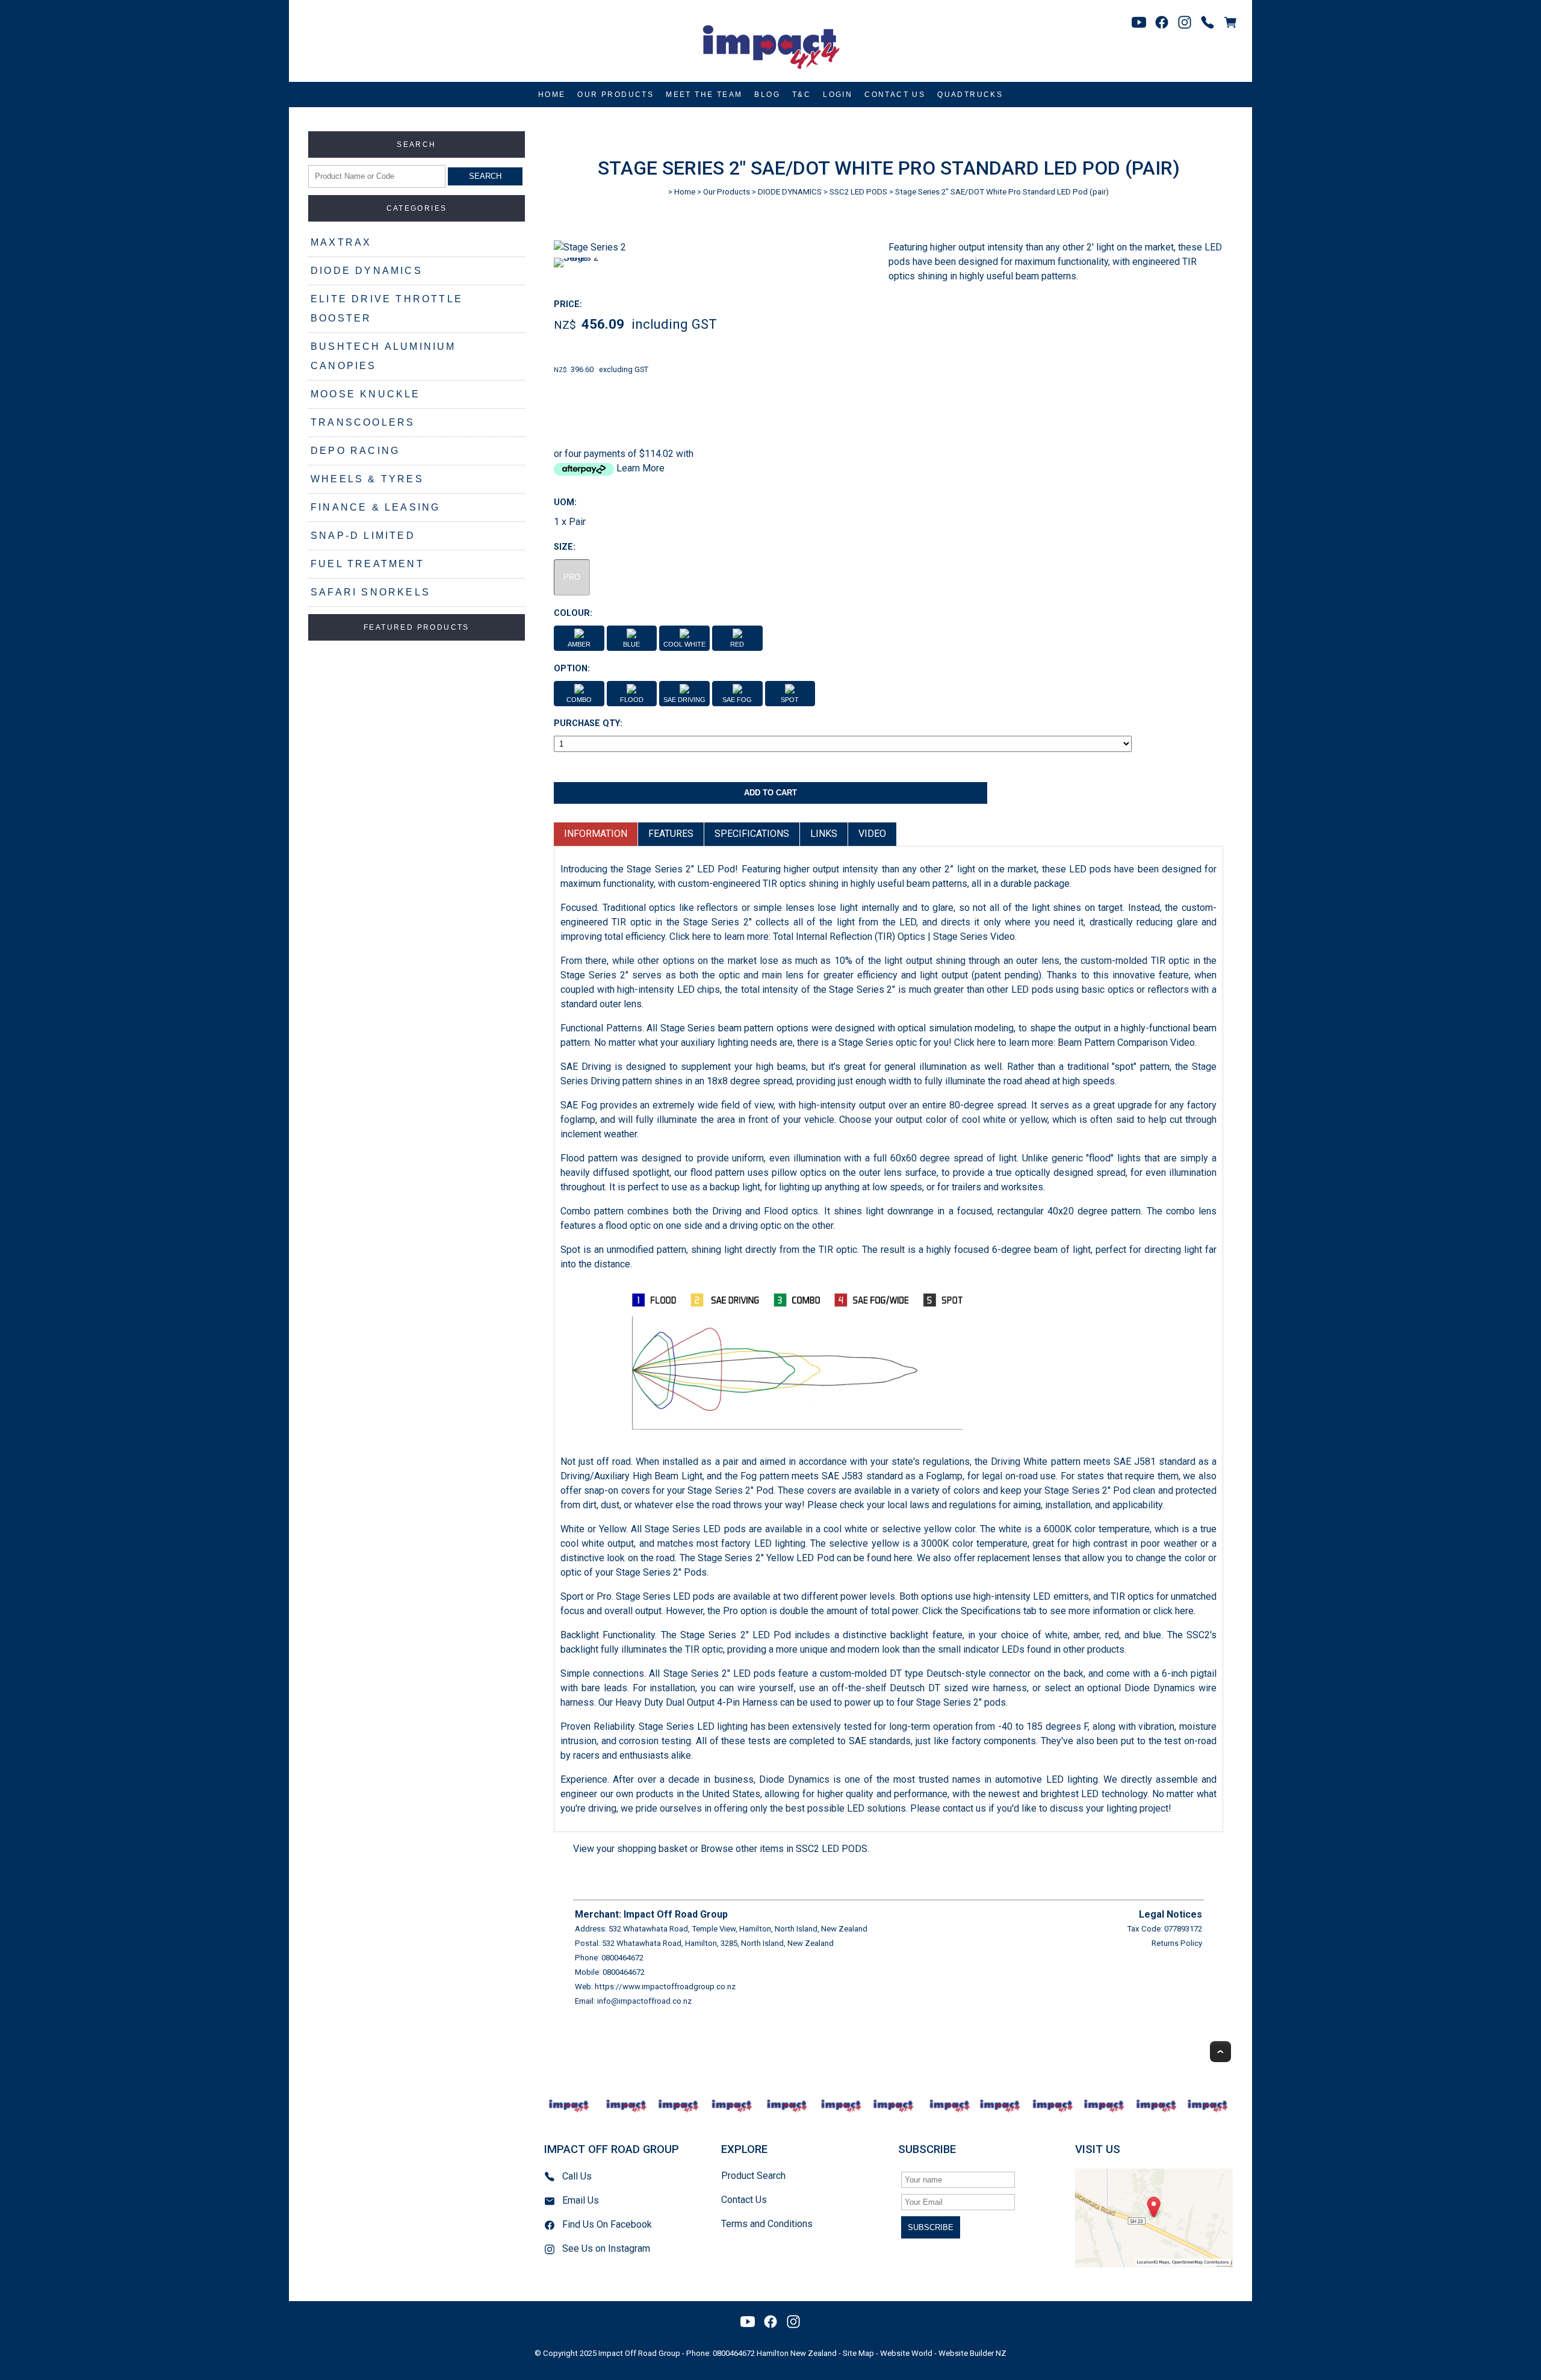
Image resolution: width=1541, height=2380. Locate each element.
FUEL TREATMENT (367, 564)
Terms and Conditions (767, 2224)
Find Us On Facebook (607, 2224)
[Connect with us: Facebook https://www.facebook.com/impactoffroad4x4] (1162, 22)
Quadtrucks (970, 95)
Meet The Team (704, 95)
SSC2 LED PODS (858, 192)
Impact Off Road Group (639, 2353)
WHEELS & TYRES (367, 479)
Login (838, 95)
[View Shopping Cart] (1230, 22)
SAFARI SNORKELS (371, 592)
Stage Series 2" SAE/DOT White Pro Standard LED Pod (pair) (1002, 192)
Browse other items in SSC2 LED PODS (784, 1849)
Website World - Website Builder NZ (943, 2353)
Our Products (615, 95)
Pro (572, 577)
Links (824, 834)
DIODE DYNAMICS (367, 271)
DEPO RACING (355, 451)
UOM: (565, 502)
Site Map (858, 2353)
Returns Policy (1177, 1943)
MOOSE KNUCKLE (366, 394)
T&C (802, 95)
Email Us (581, 2200)
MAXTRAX (341, 242)
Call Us (577, 2176)
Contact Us (895, 95)
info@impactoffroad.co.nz (644, 2001)
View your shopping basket (630, 1849)
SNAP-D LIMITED (363, 536)
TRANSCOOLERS (363, 422)
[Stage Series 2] (590, 247)
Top (1220, 2052)
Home (552, 95)
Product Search (753, 2176)
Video (872, 834)
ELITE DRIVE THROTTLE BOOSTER (387, 309)
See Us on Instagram (606, 2248)
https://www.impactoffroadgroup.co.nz (665, 1987)
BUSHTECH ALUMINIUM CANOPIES (383, 356)
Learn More (640, 468)
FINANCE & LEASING (375, 507)
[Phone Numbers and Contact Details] (1208, 22)
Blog (767, 95)
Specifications (752, 834)
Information (596, 834)
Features (671, 834)
